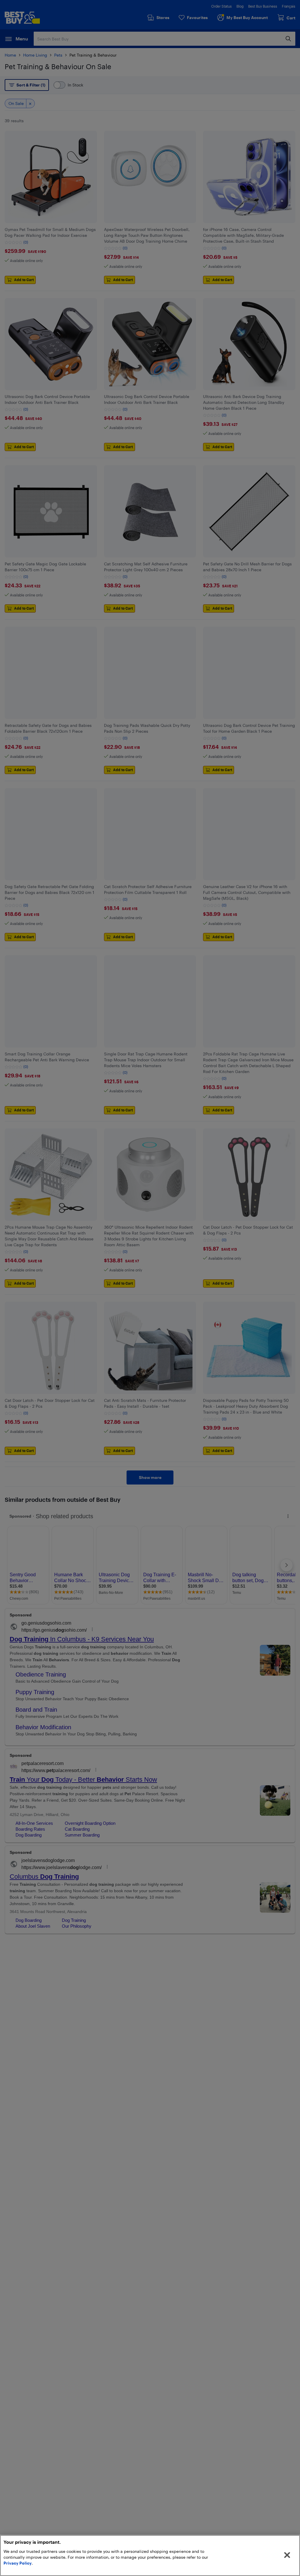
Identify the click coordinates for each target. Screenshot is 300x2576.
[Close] (287, 2555)
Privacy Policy (18, 2563)
